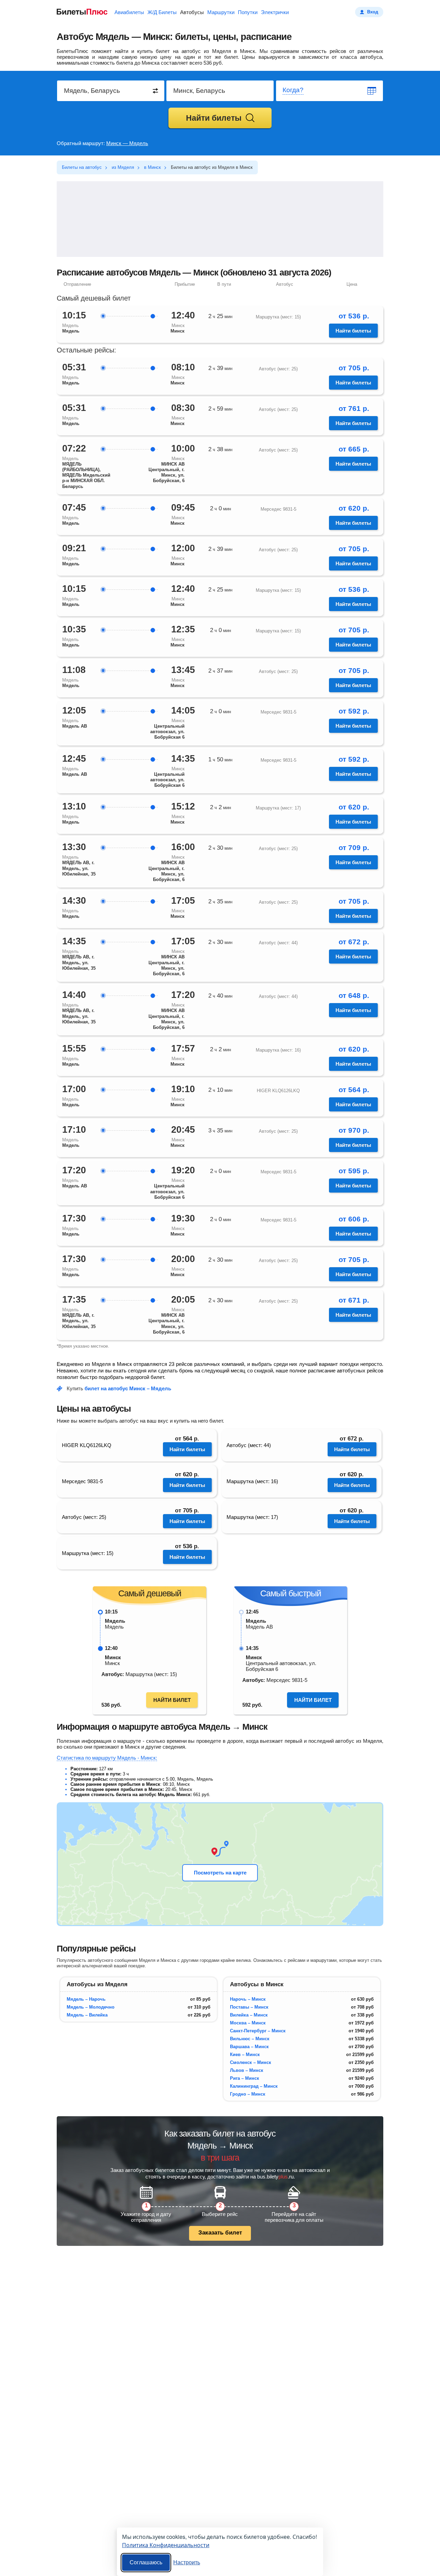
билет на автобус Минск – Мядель (128, 1388)
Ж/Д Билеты (162, 12)
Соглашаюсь (146, 2562)
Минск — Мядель (127, 143)
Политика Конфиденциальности (166, 2545)
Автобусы (192, 12)
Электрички (275, 12)
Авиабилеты (129, 12)
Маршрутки (221, 12)
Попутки (248, 12)
